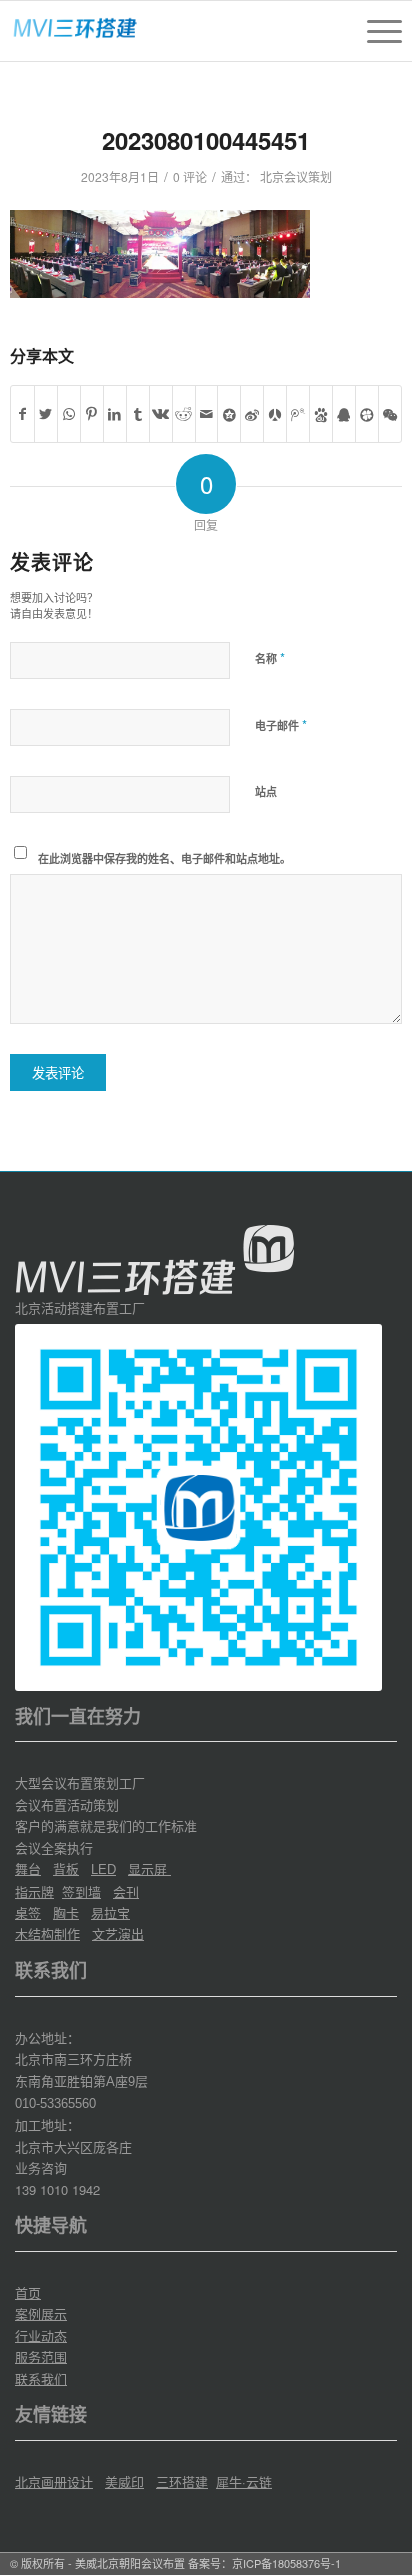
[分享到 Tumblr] (138, 414)
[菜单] (374, 31)
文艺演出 (118, 1933)
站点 (266, 791)
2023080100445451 (206, 140)
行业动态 (41, 2335)
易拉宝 (110, 1912)
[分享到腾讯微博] (298, 414)
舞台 (28, 1868)
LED (103, 1869)
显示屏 (149, 1868)
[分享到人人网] (275, 414)
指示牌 (34, 1891)
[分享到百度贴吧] (321, 414)
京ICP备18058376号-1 (286, 2563)
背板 (66, 1868)
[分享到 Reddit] (184, 414)
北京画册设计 (54, 2481)
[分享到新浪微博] (252, 414)
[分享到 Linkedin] (115, 414)
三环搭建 (182, 2481)
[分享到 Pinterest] (92, 414)
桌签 (28, 1912)
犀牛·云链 (244, 2481)
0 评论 (190, 176)
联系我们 (41, 2378)
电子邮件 (281, 724)
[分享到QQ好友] (344, 414)
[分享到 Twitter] (46, 414)
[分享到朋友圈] (390, 414)
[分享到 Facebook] (22, 414)
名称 (270, 657)
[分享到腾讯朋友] (367, 414)
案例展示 (41, 2313)
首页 (28, 2292)
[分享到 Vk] (161, 414)
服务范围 (41, 2356)
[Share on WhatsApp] (69, 414)
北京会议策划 (296, 176)
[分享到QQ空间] (229, 414)
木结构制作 (47, 1933)
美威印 (124, 2481)
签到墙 (81, 1891)
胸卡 (66, 1912)
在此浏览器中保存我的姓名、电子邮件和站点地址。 (164, 858)
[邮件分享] (207, 414)
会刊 (126, 1891)
